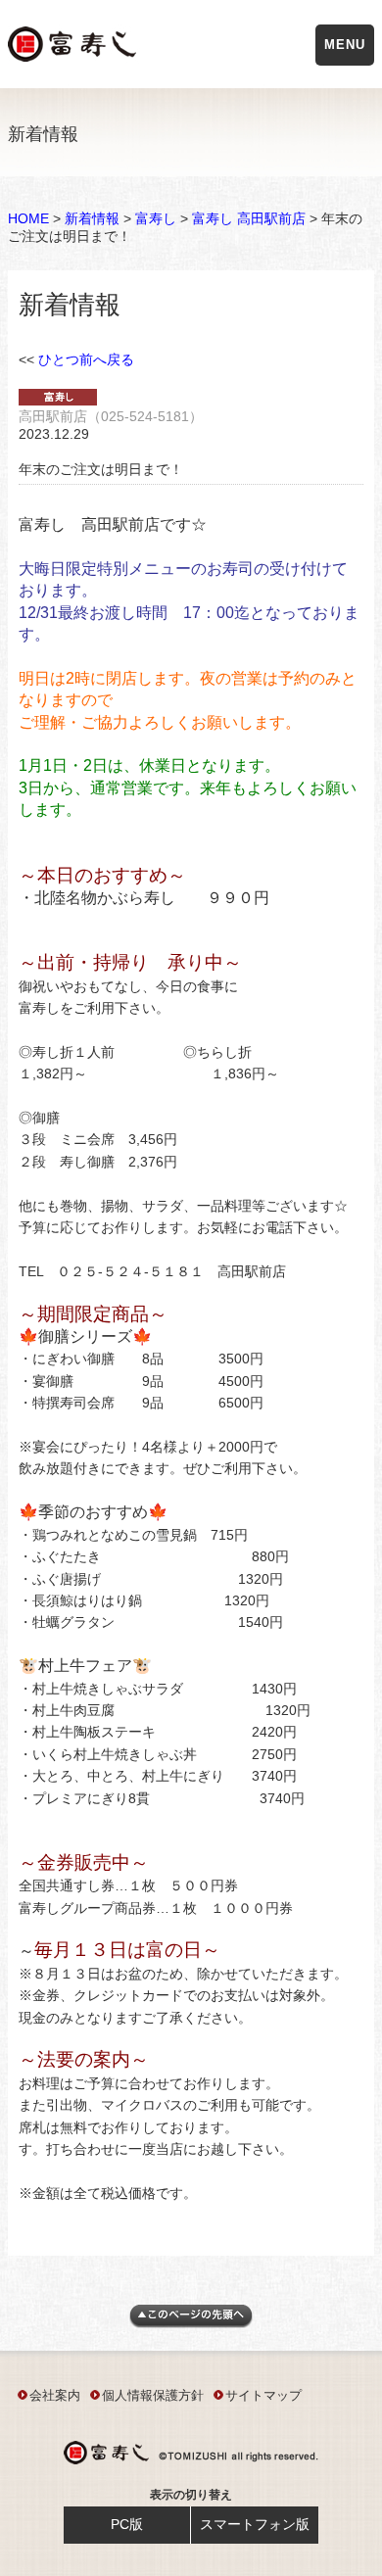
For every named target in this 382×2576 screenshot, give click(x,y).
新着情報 (92, 218)
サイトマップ (263, 2395)
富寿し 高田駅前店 (249, 218)
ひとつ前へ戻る (86, 359)
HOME (28, 218)
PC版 (127, 2524)
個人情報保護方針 (153, 2395)
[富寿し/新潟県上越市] (74, 48)
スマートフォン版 (255, 2524)
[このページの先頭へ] (191, 2323)
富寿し (156, 218)
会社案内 (55, 2395)
